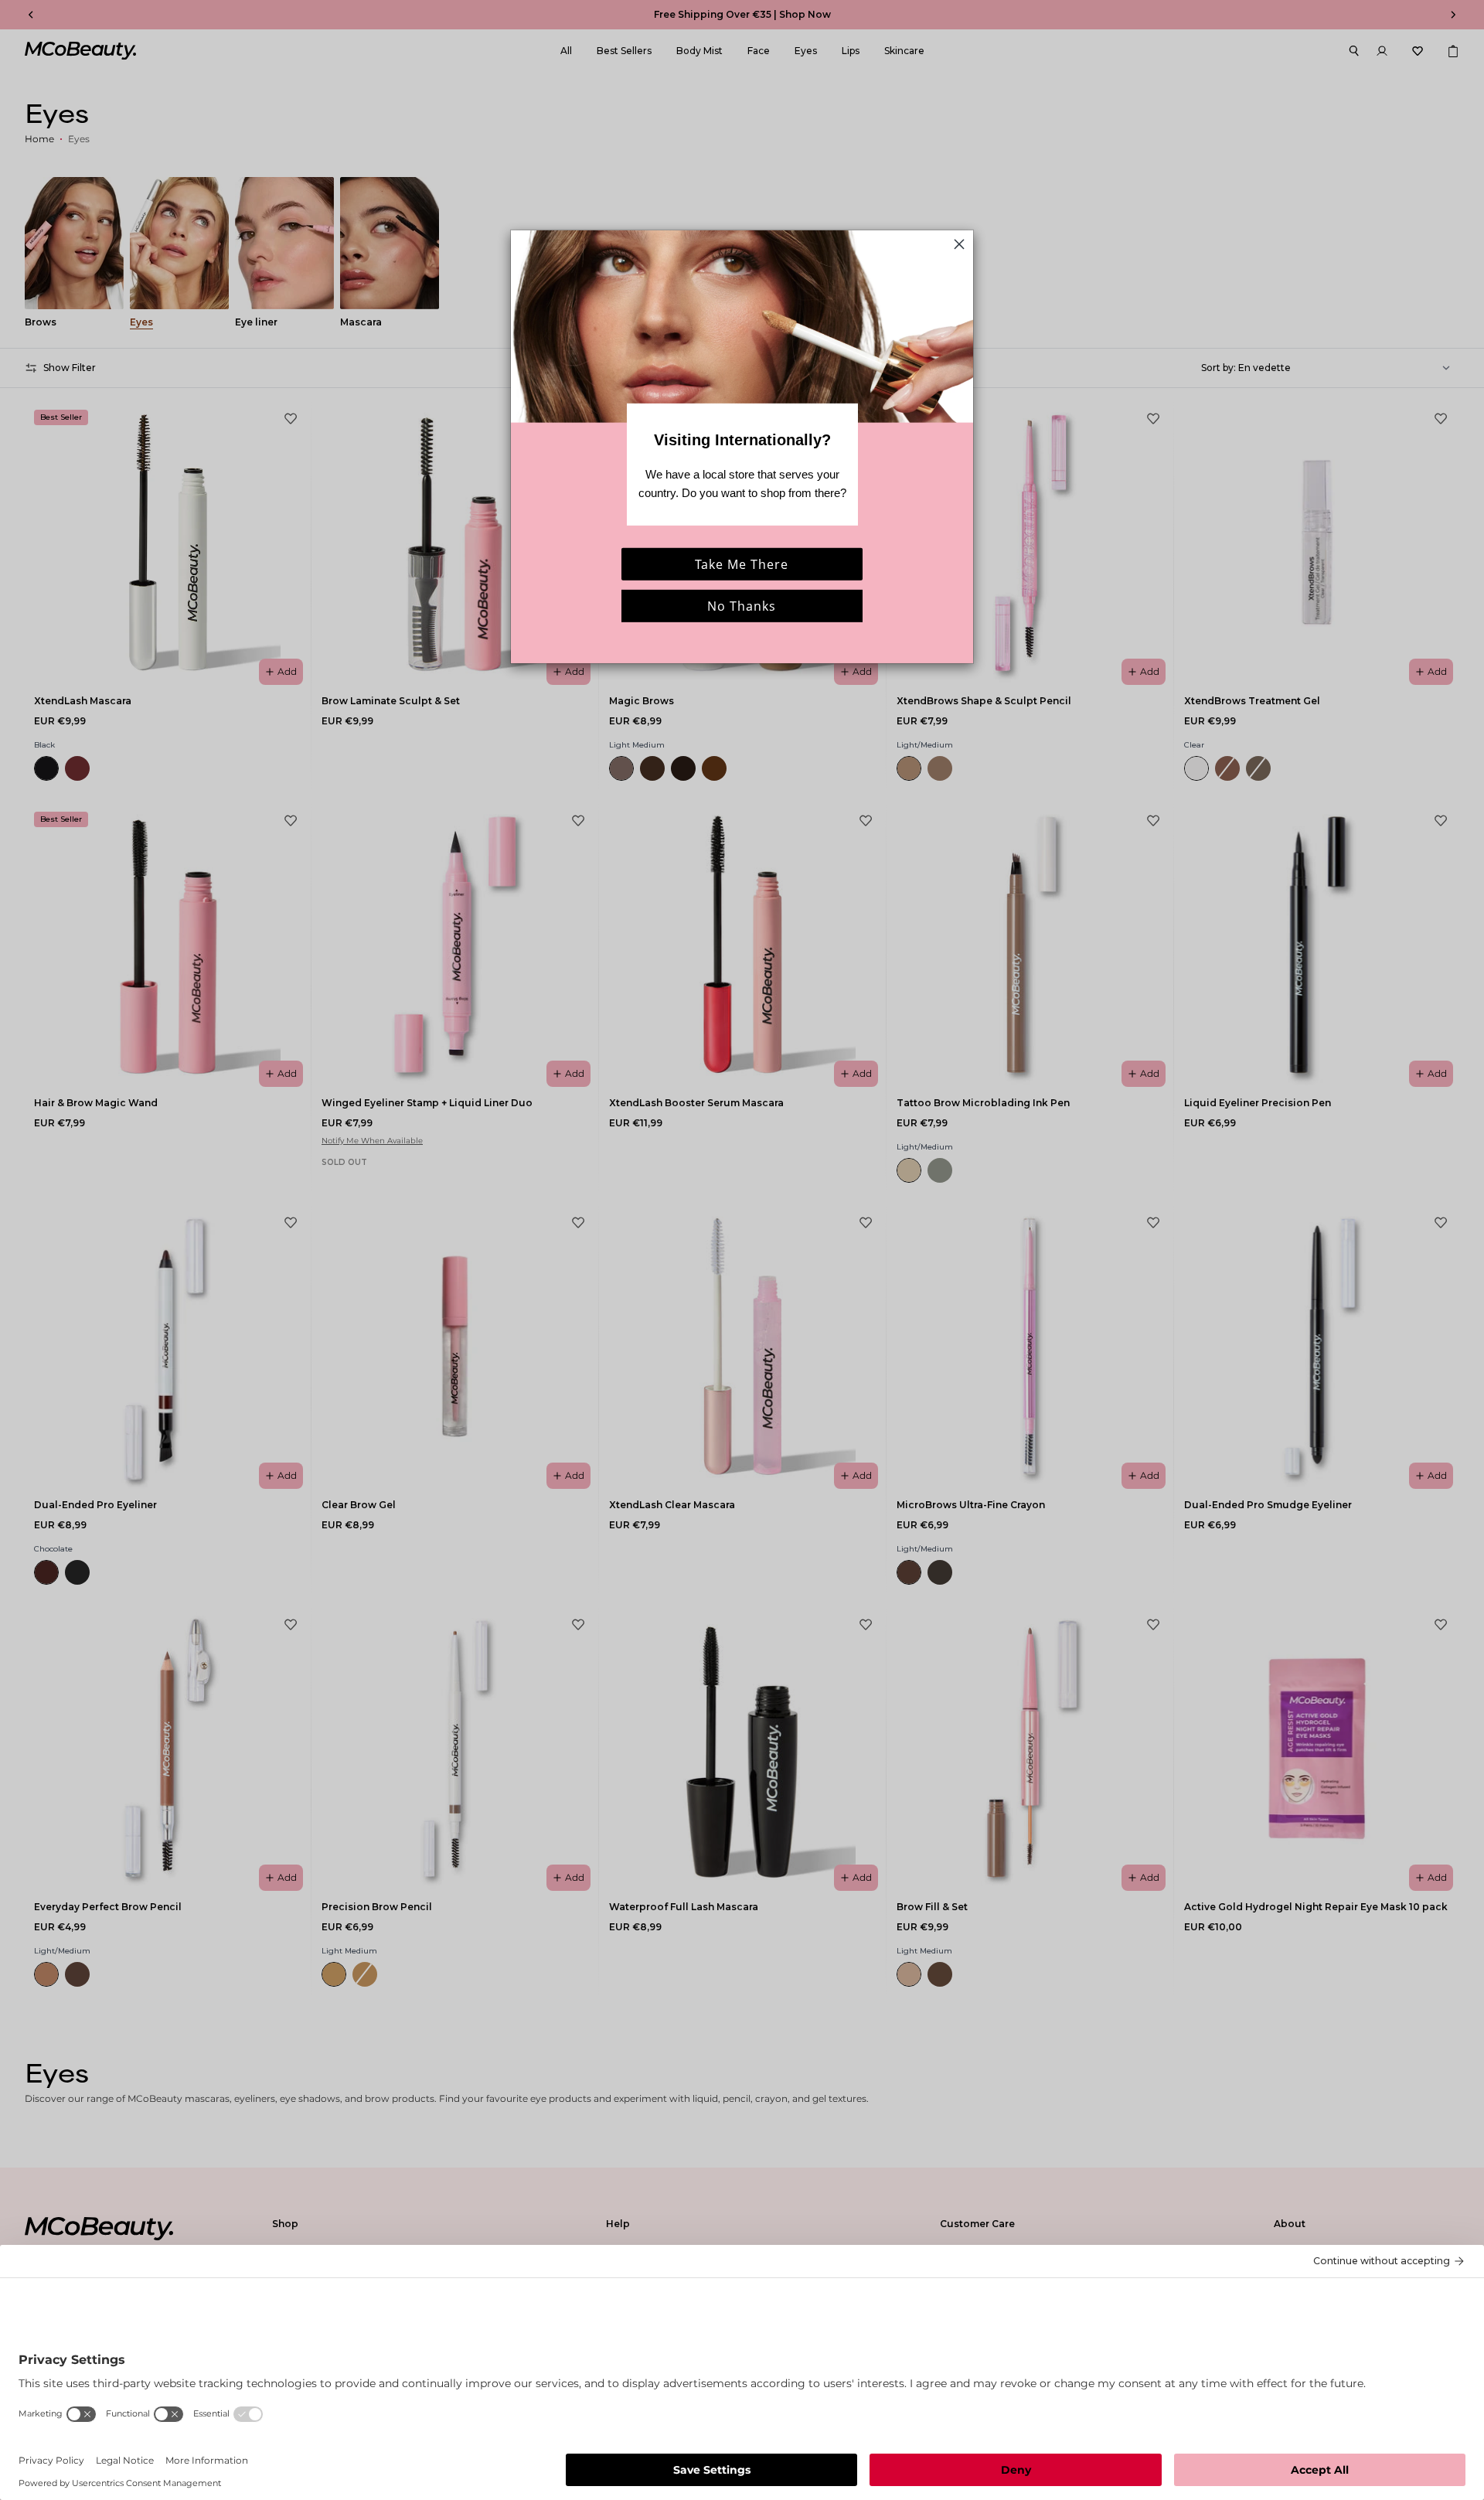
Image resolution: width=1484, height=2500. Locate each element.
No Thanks (742, 606)
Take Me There (742, 564)
